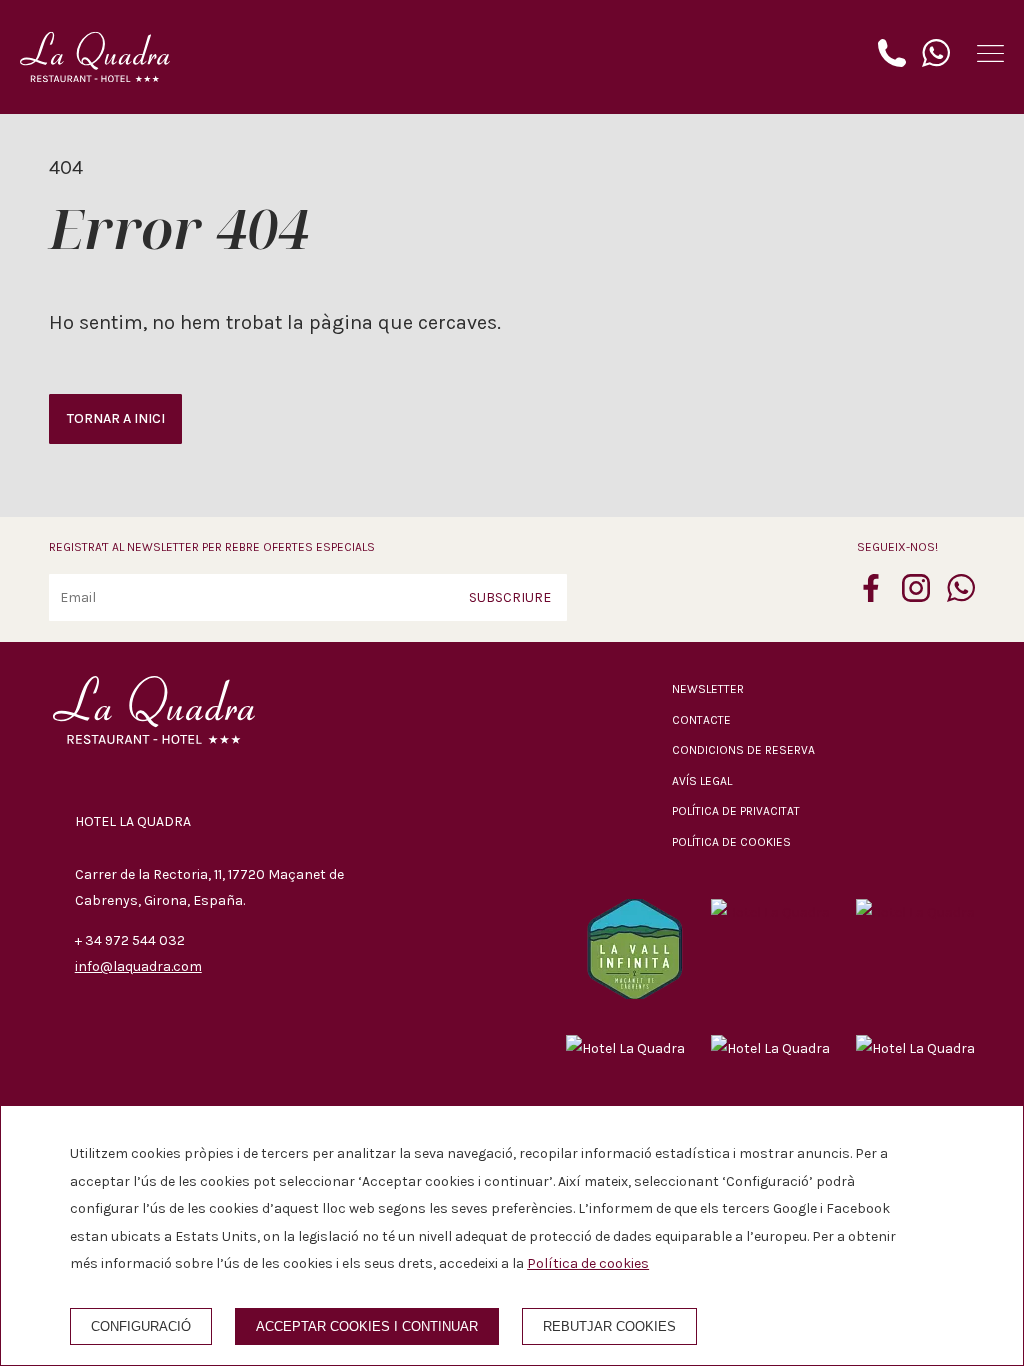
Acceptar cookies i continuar (367, 1326)
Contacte (701, 720)
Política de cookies (731, 842)
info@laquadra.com (138, 966)
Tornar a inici (116, 418)
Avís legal (702, 781)
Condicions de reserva (743, 750)
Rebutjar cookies (609, 1326)
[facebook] (871, 596)
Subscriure (510, 597)
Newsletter (708, 689)
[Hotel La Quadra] (95, 57)
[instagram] (916, 596)
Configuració (141, 1326)
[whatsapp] (961, 596)
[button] (990, 53)
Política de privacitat (736, 811)
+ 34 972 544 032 (130, 940)
